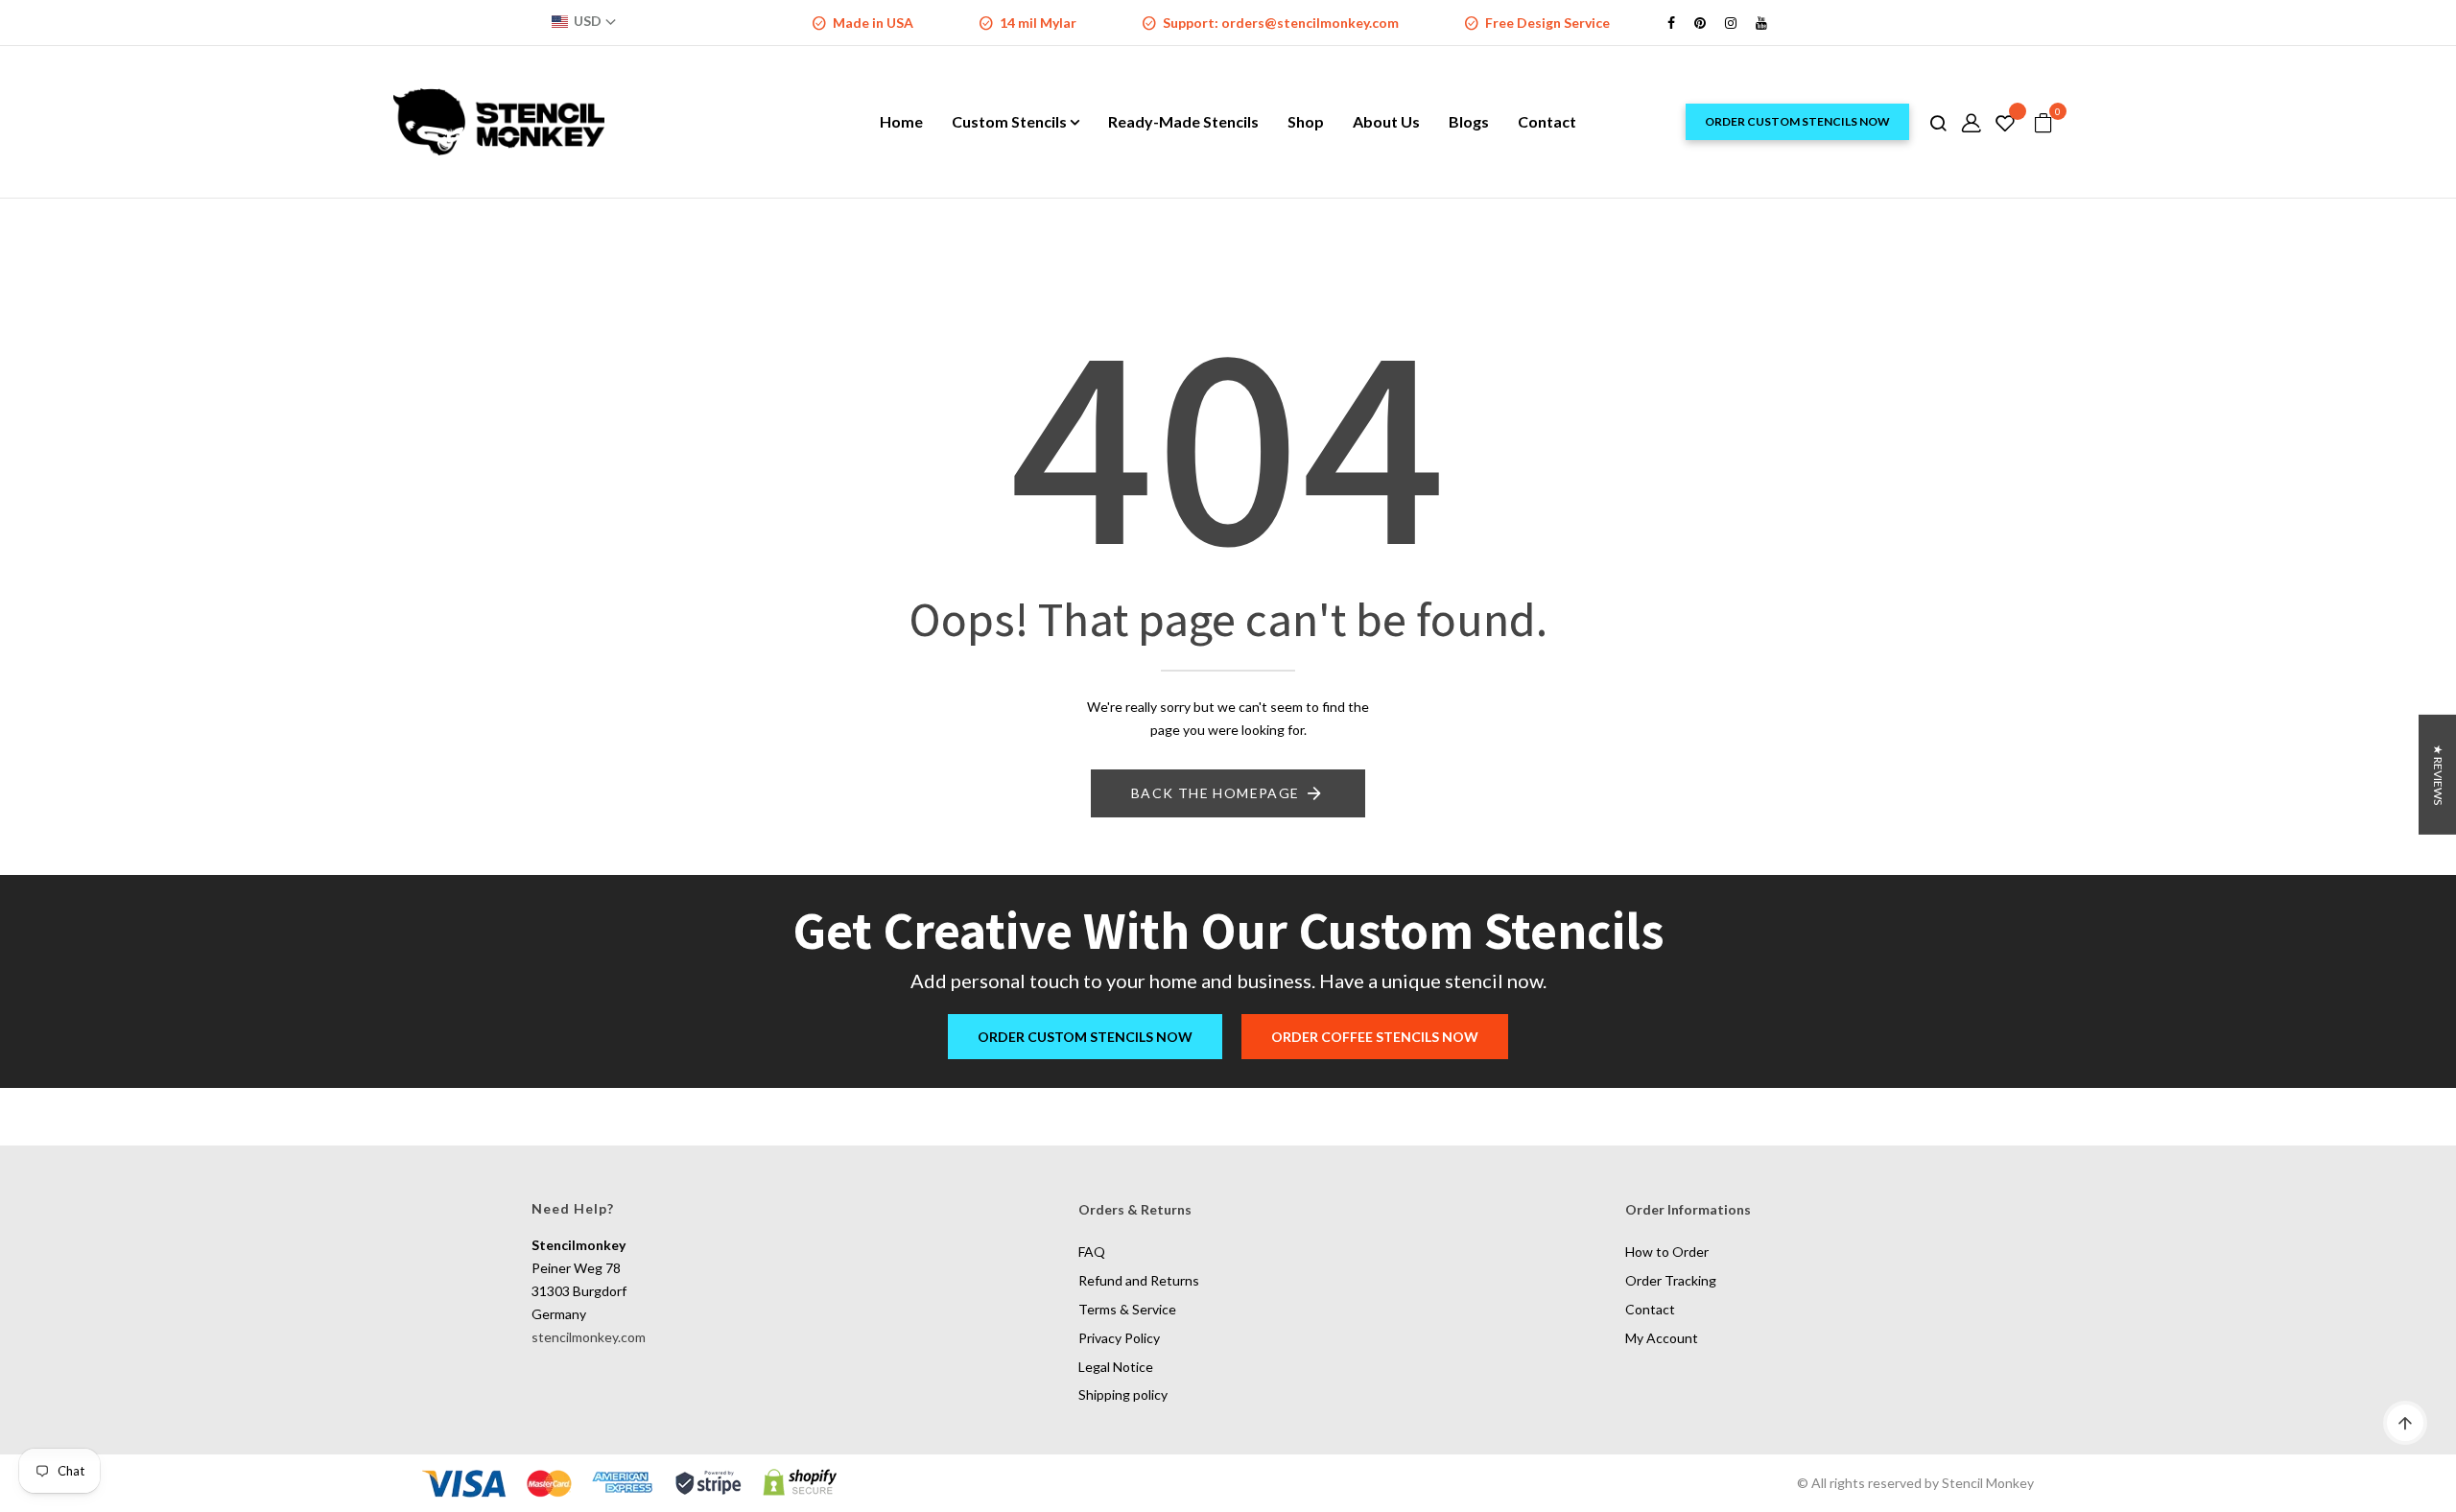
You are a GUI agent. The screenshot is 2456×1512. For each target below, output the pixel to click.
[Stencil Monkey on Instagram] (1731, 23)
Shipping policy (1123, 1394)
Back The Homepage (1216, 793)
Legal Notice (1116, 1367)
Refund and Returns (1139, 1280)
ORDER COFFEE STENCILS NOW (1375, 1037)
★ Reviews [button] (2438, 775)
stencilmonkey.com (589, 1337)
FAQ (1092, 1252)
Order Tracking (1671, 1280)
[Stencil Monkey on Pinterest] (1700, 23)
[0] (2043, 124)
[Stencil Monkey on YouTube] (1761, 23)
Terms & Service (1127, 1309)
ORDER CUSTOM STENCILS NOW (1797, 121)
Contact (1650, 1309)
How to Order (1667, 1252)
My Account (1662, 1338)
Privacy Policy (1119, 1338)
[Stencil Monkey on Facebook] (1671, 23)
